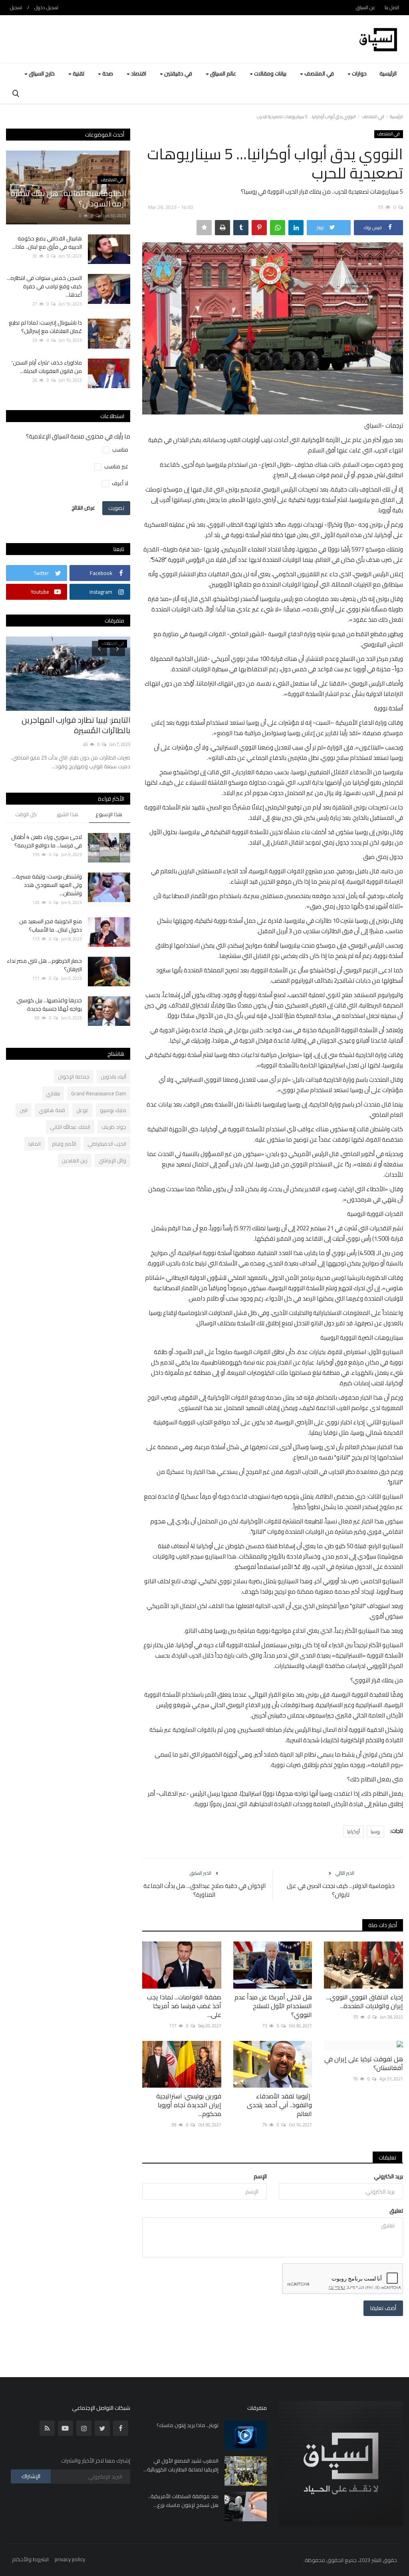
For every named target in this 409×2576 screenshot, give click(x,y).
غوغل (82, 1110)
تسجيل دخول (46, 7)
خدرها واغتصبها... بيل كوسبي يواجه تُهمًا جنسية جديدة (49, 1005)
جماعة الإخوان (74, 1077)
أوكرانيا (353, 1831)
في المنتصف (373, 117)
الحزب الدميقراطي (107, 1144)
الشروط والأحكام (30, 2559)
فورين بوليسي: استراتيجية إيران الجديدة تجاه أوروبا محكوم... (189, 2105)
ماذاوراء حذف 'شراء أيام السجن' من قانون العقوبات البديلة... (47, 367)
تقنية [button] (78, 73)
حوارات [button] (359, 73)
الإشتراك (31, 2476)
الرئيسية (388, 73)
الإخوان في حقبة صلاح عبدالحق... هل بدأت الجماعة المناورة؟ (204, 1890)
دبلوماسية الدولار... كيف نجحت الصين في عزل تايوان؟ (341, 1890)
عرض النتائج (83, 508)
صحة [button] (107, 73)
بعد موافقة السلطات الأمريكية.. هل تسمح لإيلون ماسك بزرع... (183, 2501)
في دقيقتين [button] (178, 73)
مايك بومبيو (113, 1110)
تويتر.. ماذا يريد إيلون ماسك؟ (188, 2425)
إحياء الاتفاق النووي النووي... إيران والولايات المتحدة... (365, 2001)
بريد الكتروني (388, 2176)
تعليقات (387, 2158)
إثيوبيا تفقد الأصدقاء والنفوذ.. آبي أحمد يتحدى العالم (279, 2105)
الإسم (260, 2176)
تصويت (116, 508)
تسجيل (16, 7)
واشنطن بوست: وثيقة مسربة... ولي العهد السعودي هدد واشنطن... (47, 885)
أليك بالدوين (113, 1077)
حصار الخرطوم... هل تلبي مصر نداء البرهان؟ (44, 965)
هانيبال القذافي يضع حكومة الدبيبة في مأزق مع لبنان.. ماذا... (47, 243)
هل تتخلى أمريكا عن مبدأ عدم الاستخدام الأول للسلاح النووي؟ (273, 2006)
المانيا (35, 1144)
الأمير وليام (64, 1144)
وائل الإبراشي (112, 1160)
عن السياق (366, 7)
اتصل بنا (392, 7)
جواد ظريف (114, 1127)
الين (24, 1110)
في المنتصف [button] (319, 73)
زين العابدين (75, 1160)
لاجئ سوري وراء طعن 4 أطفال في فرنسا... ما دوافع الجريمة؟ (47, 841)
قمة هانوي (52, 1110)
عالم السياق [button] (222, 73)
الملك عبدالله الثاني (70, 1127)
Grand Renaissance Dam (99, 1093)
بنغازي (53, 1093)
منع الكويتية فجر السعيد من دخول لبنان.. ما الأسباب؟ (51, 926)
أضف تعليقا (383, 2308)
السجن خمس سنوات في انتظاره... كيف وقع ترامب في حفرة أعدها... (44, 287)
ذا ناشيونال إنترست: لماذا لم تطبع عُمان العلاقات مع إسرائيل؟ (45, 327)
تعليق (396, 2211)
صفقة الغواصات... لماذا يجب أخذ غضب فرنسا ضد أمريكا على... (184, 2006)
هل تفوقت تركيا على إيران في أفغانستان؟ (364, 2063)
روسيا (375, 1831)
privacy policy (70, 2559)
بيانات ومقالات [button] (270, 73)
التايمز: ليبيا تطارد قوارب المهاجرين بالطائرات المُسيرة (76, 725)
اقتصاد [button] (138, 73)
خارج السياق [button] (41, 73)
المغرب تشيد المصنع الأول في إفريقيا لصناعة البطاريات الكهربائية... (181, 2465)
